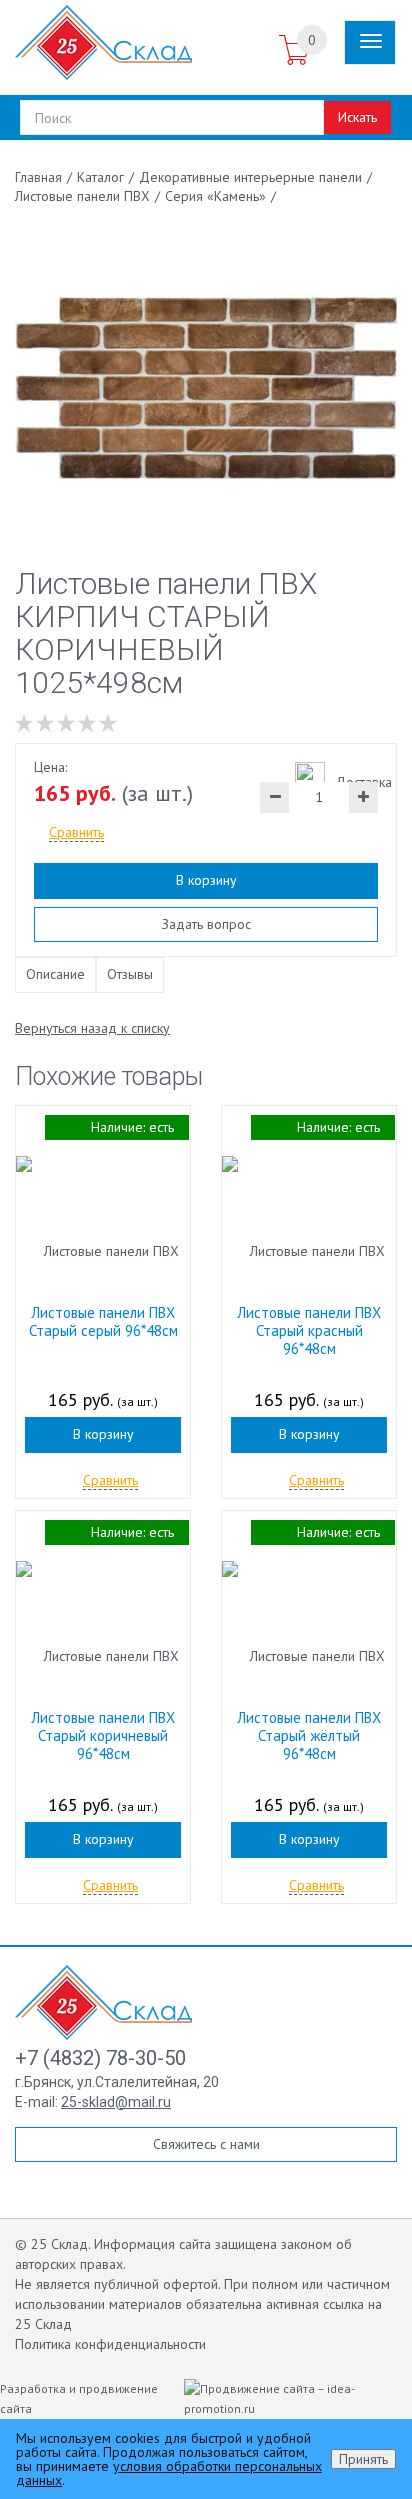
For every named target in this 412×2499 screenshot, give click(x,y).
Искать (357, 117)
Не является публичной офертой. (117, 2284)
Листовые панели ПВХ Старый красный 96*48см (309, 1330)
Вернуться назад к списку (92, 1028)
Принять (363, 2459)
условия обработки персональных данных (169, 2473)
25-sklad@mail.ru (116, 2102)
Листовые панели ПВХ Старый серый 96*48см (103, 1321)
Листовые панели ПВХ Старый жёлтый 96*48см (309, 1735)
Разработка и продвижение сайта (79, 2398)
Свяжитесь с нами (206, 2144)
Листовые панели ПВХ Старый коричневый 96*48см (103, 1735)
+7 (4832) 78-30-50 (100, 2058)
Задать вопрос (206, 924)
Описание (55, 974)
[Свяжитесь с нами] (255, 51)
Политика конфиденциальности (110, 2344)
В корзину (206, 880)
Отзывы (130, 974)
